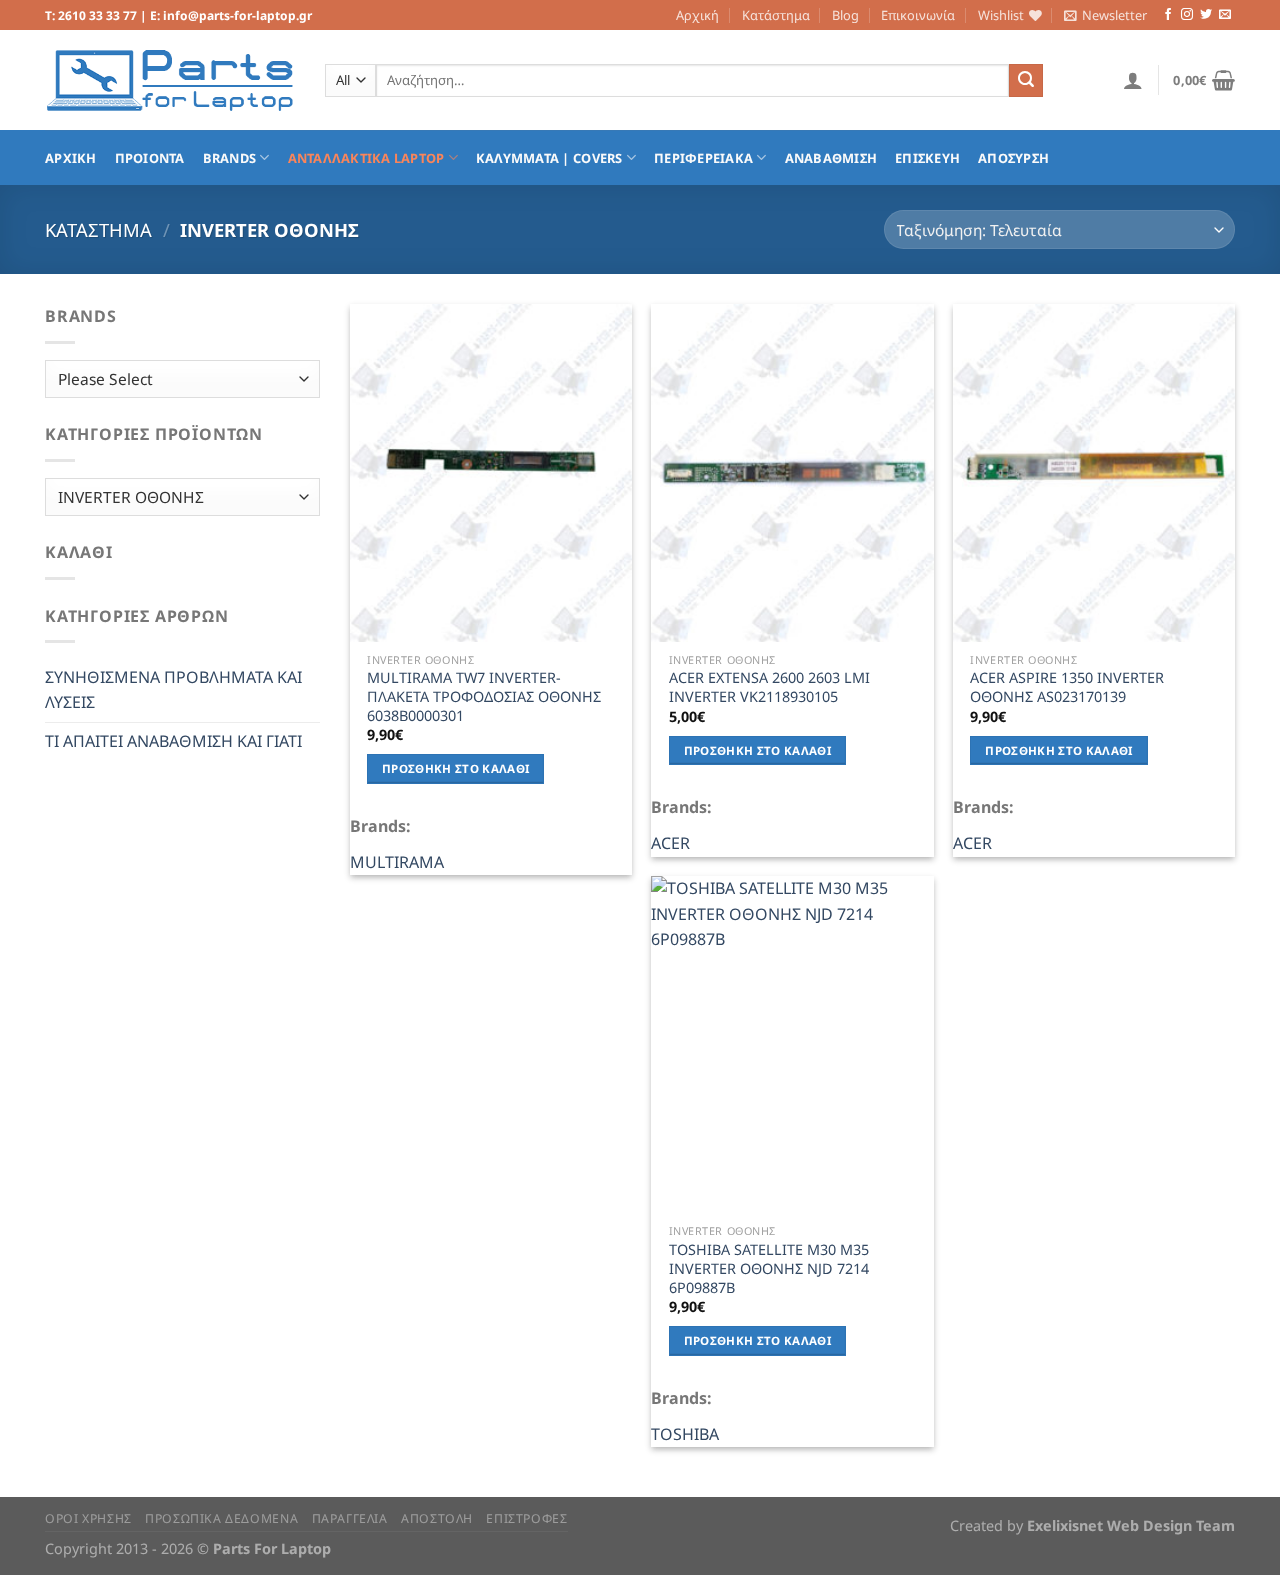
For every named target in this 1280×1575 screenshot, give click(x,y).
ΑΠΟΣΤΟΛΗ (437, 1518)
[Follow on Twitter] (1206, 15)
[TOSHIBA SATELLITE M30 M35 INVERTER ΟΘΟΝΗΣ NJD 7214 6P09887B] (792, 1045)
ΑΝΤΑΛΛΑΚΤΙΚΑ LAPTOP (366, 158)
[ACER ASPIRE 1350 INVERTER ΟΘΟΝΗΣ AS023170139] (1094, 473)
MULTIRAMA (397, 862)
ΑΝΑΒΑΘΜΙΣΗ (831, 158)
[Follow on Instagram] (1187, 15)
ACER (670, 843)
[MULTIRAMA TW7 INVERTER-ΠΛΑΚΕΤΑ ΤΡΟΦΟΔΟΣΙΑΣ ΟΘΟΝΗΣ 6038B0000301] (491, 473)
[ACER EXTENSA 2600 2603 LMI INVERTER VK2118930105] (792, 473)
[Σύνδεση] (1133, 80)
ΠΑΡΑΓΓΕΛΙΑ (350, 1518)
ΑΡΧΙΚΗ (71, 158)
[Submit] (1026, 81)
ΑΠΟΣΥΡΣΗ (1013, 158)
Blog (845, 15)
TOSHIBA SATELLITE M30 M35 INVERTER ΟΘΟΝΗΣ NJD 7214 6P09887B (769, 1268)
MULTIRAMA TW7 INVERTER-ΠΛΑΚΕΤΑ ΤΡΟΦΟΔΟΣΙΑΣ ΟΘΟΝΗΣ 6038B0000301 (484, 696)
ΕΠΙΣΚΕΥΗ (927, 158)
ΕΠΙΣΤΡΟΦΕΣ (526, 1518)
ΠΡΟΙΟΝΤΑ (150, 158)
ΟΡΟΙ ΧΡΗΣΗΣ (88, 1518)
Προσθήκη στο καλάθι (456, 768)
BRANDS (230, 158)
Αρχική (697, 15)
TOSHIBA (685, 1434)
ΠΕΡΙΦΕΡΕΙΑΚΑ (703, 158)
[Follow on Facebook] (1168, 15)
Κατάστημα (776, 15)
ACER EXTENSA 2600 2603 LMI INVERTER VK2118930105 (769, 687)
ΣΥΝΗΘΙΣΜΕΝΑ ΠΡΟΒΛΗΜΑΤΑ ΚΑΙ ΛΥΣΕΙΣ (173, 690)
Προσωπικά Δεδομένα (221, 1518)
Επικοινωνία (918, 15)
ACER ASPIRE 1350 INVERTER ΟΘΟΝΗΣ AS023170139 (1067, 687)
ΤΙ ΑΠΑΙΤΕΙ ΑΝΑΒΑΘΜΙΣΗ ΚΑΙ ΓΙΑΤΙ (173, 741)
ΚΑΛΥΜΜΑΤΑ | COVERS (549, 158)
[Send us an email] (1225, 15)
